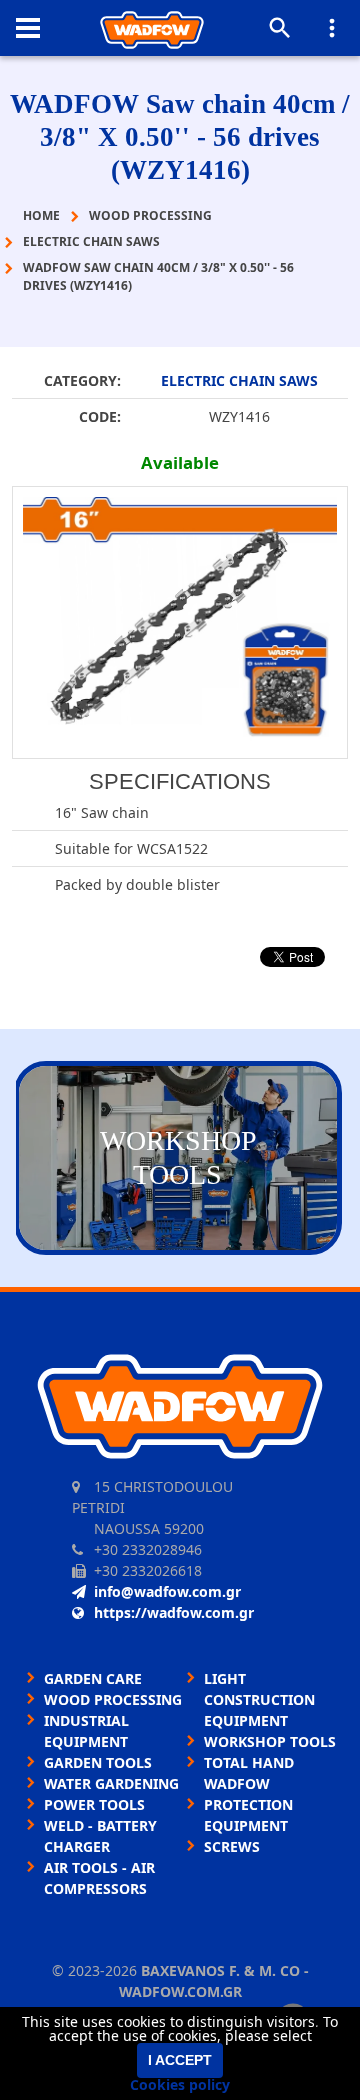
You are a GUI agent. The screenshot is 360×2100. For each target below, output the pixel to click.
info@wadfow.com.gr (167, 1591)
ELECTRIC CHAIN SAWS (239, 380)
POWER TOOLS (94, 1804)
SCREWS (232, 1846)
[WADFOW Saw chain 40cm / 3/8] (180, 622)
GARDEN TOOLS (98, 1762)
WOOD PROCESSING (113, 1699)
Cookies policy (180, 2084)
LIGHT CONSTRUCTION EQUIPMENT (259, 1699)
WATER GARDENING (111, 1783)
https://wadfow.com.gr (174, 1612)
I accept (180, 2060)
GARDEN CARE (93, 1678)
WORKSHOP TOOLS (270, 1741)
